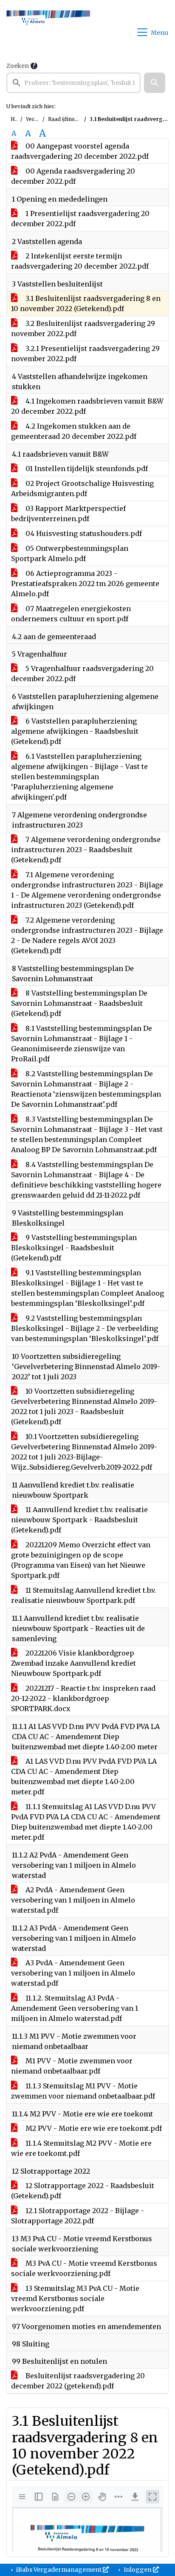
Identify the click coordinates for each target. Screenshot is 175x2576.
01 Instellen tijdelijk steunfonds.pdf (86, 469)
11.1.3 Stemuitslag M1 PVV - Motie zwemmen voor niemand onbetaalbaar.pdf (83, 2091)
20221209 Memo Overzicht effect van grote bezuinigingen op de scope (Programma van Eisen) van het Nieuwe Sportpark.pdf (81, 1560)
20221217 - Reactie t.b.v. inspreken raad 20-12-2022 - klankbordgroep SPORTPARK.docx (83, 1698)
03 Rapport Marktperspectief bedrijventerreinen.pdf (68, 514)
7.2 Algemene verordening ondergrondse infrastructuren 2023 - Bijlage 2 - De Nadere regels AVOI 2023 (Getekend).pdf (87, 935)
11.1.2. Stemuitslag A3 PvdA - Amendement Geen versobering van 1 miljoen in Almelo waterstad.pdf (75, 2008)
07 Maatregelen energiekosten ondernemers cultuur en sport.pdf (71, 614)
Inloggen (138, 2570)
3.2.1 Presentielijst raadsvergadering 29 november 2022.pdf (85, 354)
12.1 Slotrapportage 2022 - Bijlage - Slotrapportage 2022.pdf (78, 2216)
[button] (155, 83)
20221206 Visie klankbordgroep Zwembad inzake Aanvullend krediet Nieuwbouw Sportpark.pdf (73, 1663)
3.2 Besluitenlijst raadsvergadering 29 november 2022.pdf (83, 328)
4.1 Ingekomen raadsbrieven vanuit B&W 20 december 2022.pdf (87, 406)
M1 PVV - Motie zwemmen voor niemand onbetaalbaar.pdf (72, 2066)
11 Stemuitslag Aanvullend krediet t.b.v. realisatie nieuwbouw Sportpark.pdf (83, 1595)
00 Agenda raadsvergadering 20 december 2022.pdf (73, 176)
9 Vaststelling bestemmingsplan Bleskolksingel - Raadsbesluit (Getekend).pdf (74, 1248)
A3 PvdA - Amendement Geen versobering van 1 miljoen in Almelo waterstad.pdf (73, 1973)
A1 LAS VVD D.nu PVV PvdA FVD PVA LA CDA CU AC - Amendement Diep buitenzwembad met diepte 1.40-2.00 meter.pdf (84, 1776)
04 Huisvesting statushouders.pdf (83, 533)
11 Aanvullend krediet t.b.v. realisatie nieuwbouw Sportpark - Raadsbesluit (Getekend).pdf (79, 1520)
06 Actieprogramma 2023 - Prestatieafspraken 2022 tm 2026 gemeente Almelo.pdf (85, 584)
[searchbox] (73, 83)
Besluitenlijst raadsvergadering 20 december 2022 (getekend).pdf (78, 2381)
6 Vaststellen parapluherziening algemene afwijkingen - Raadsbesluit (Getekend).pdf (75, 731)
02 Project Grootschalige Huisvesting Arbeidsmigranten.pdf (82, 488)
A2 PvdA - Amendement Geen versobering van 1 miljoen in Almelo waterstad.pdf (73, 1900)
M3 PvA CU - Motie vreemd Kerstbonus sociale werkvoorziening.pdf (84, 2268)
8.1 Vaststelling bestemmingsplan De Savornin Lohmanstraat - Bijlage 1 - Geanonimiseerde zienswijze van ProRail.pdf (82, 1044)
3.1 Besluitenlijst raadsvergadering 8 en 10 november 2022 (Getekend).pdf (86, 303)
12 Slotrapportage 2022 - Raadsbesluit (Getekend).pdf (83, 2191)
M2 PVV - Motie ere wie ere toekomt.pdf (93, 2128)
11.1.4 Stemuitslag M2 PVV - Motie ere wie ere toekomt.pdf (81, 2148)
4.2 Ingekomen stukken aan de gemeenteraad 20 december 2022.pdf (74, 431)
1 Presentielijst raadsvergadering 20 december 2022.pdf (80, 219)
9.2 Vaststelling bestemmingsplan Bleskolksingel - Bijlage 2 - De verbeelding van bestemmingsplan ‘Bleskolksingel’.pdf (85, 1328)
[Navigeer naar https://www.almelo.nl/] (48, 32)
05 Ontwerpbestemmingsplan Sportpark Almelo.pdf (70, 553)
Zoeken (18, 66)
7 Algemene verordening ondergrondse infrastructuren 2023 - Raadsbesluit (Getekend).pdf (86, 850)
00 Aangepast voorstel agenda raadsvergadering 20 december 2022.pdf (80, 151)
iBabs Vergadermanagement (59, 2570)
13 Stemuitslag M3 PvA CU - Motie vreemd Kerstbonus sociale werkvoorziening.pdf (75, 2298)
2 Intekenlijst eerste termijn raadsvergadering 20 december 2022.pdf (80, 261)
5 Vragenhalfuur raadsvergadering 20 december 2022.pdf (82, 673)
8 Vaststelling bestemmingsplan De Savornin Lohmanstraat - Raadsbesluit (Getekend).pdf (79, 1003)
